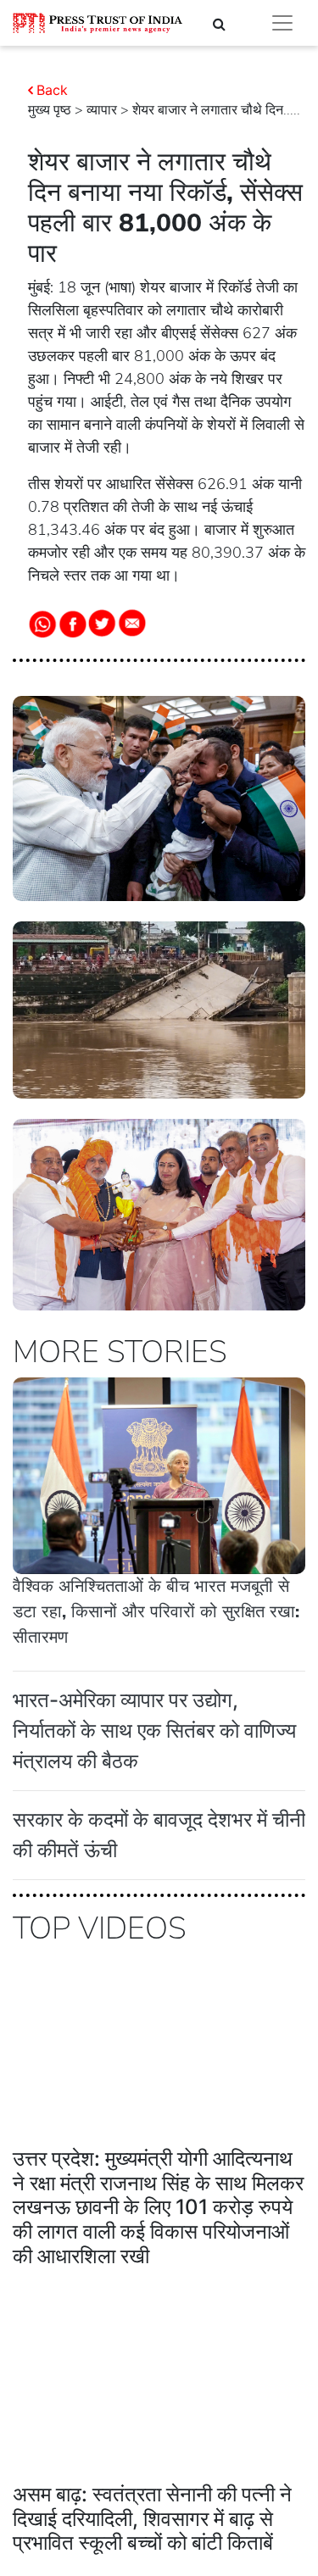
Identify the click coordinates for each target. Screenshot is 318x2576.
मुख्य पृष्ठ (50, 110)
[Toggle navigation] (282, 23)
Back (52, 90)
